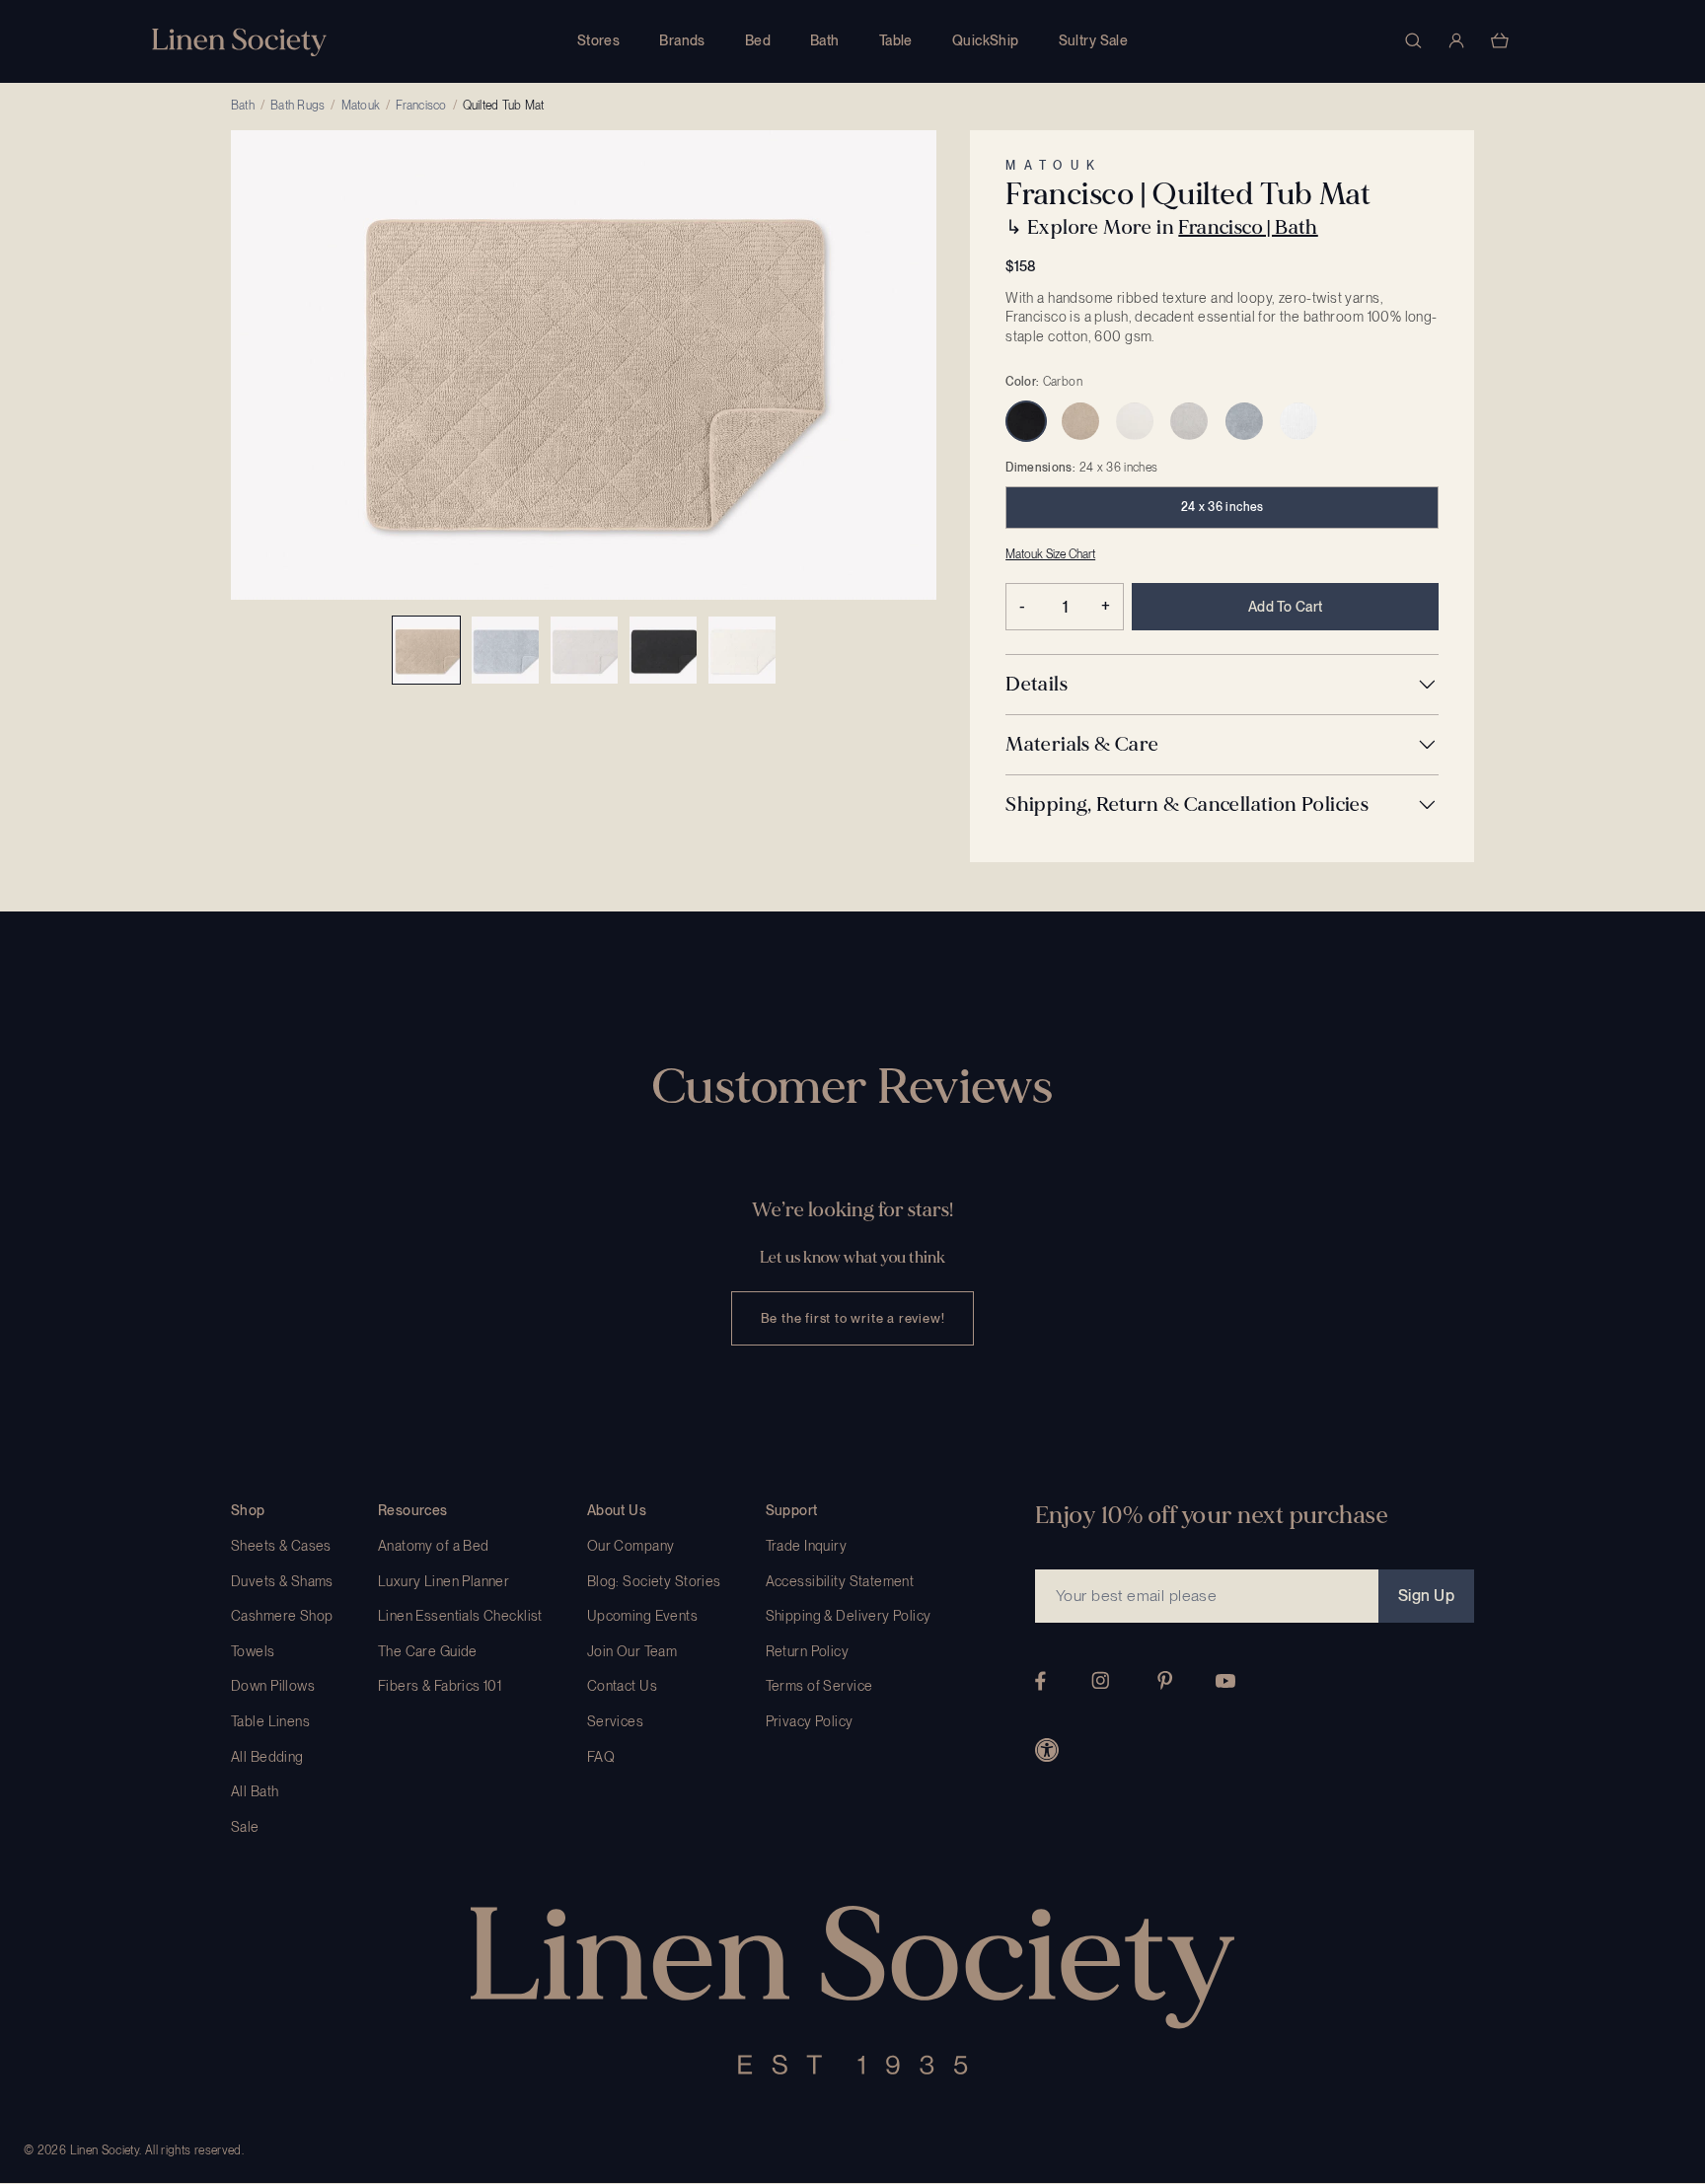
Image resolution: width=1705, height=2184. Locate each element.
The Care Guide (428, 1651)
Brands (682, 40)
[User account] (1456, 40)
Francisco (421, 106)
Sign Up (1426, 1596)
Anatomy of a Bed (434, 1546)
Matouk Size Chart (1050, 554)
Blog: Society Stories (654, 1581)
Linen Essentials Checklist (460, 1616)
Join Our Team (632, 1651)
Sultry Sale (1094, 40)
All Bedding (267, 1757)
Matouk (361, 106)
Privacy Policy (810, 1721)
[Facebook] (1040, 1681)
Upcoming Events (642, 1616)
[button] (1222, 685)
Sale (245, 1827)
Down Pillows (273, 1686)
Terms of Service (819, 1686)
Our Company (631, 1546)
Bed (758, 40)
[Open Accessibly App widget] (1047, 1750)
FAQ (601, 1757)
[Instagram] (1100, 1680)
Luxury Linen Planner (444, 1581)
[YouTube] (1225, 1681)
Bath (825, 40)
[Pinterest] (1165, 1680)
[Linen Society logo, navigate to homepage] (239, 42)
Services (615, 1721)
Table (896, 40)
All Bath (255, 1791)
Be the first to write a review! (853, 1318)
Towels (253, 1651)
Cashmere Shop (282, 1616)
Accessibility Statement (840, 1581)
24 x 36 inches (1223, 507)
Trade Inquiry (806, 1546)
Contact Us (622, 1686)
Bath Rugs (297, 106)
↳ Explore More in (1162, 227)
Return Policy (807, 1651)
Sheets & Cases (281, 1546)
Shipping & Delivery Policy (849, 1616)
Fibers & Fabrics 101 (440, 1686)
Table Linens (270, 1721)
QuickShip (986, 40)
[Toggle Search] (1413, 40)
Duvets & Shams (282, 1581)
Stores (599, 40)
